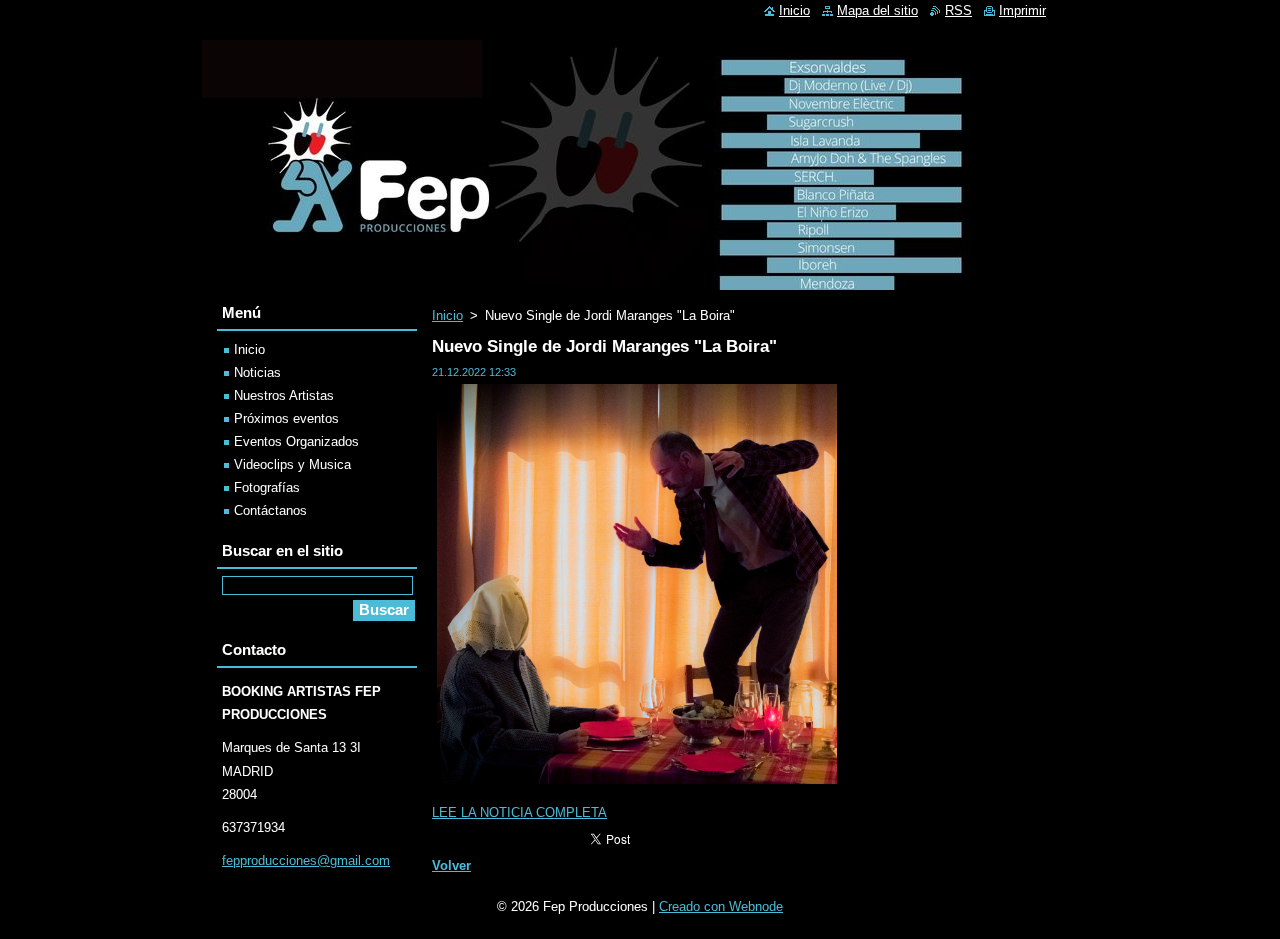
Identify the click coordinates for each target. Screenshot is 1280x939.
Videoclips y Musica (292, 464)
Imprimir (1022, 10)
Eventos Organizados (296, 441)
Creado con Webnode (721, 906)
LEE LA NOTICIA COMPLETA (519, 812)
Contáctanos (270, 510)
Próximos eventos (286, 418)
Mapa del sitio (877, 10)
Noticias (257, 372)
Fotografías (267, 487)
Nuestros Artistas (284, 395)
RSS (958, 10)
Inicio (447, 315)
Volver (451, 865)
